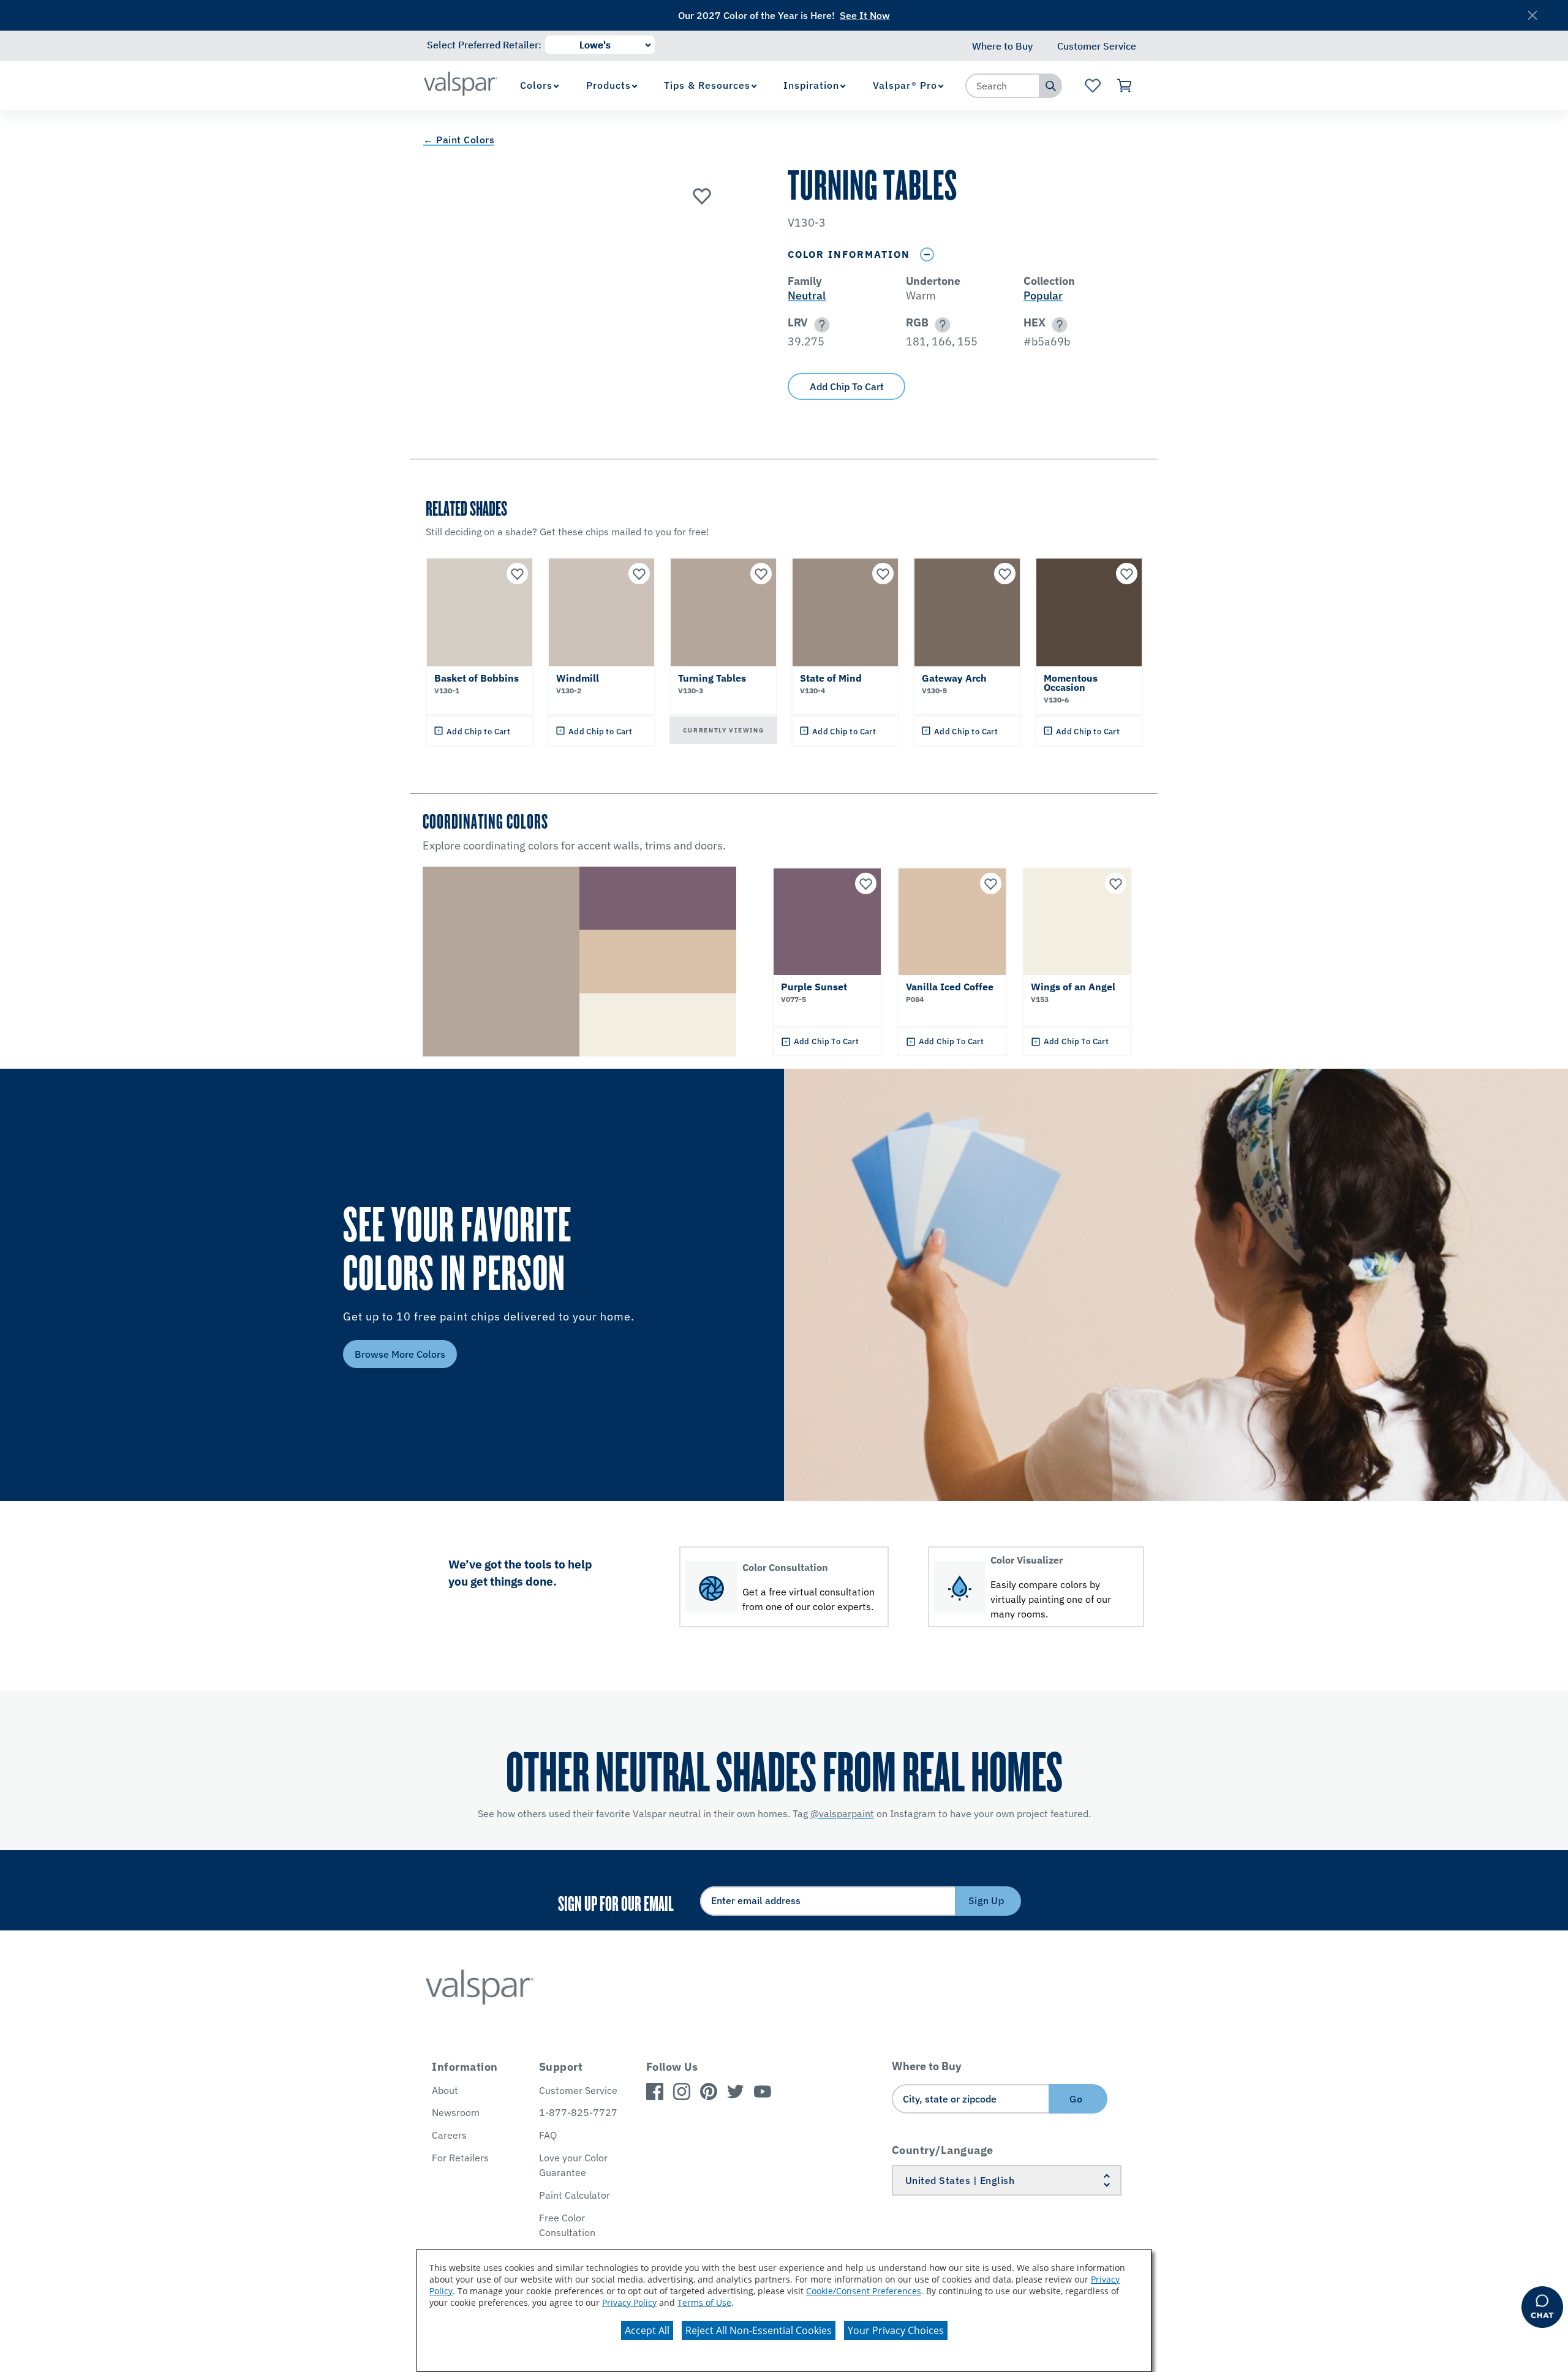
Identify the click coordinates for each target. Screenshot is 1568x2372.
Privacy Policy (629, 2302)
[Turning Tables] (702, 195)
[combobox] (1003, 86)
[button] (820, 325)
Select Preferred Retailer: (484, 45)
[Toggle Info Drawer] (927, 254)
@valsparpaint (842, 1813)
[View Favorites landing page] (1092, 86)
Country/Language (943, 2150)
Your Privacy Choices (896, 2330)
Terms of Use (704, 2302)
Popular (1043, 296)
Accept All (647, 2330)
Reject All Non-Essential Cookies (759, 2330)
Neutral (807, 296)
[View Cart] (1125, 86)
